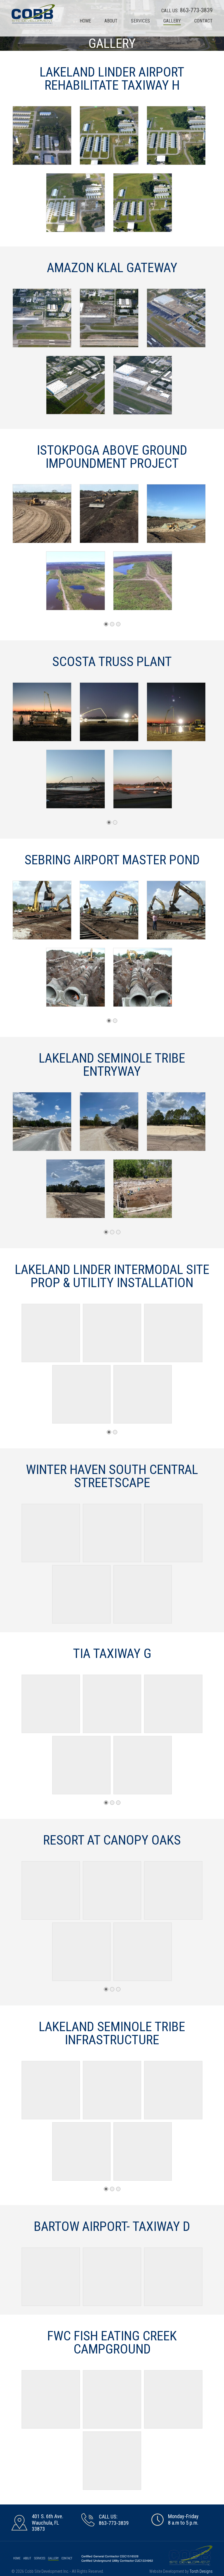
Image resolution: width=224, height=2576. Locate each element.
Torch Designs (201, 2571)
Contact (203, 21)
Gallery (172, 21)
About (111, 21)
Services (140, 21)
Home (85, 21)
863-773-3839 (196, 10)
